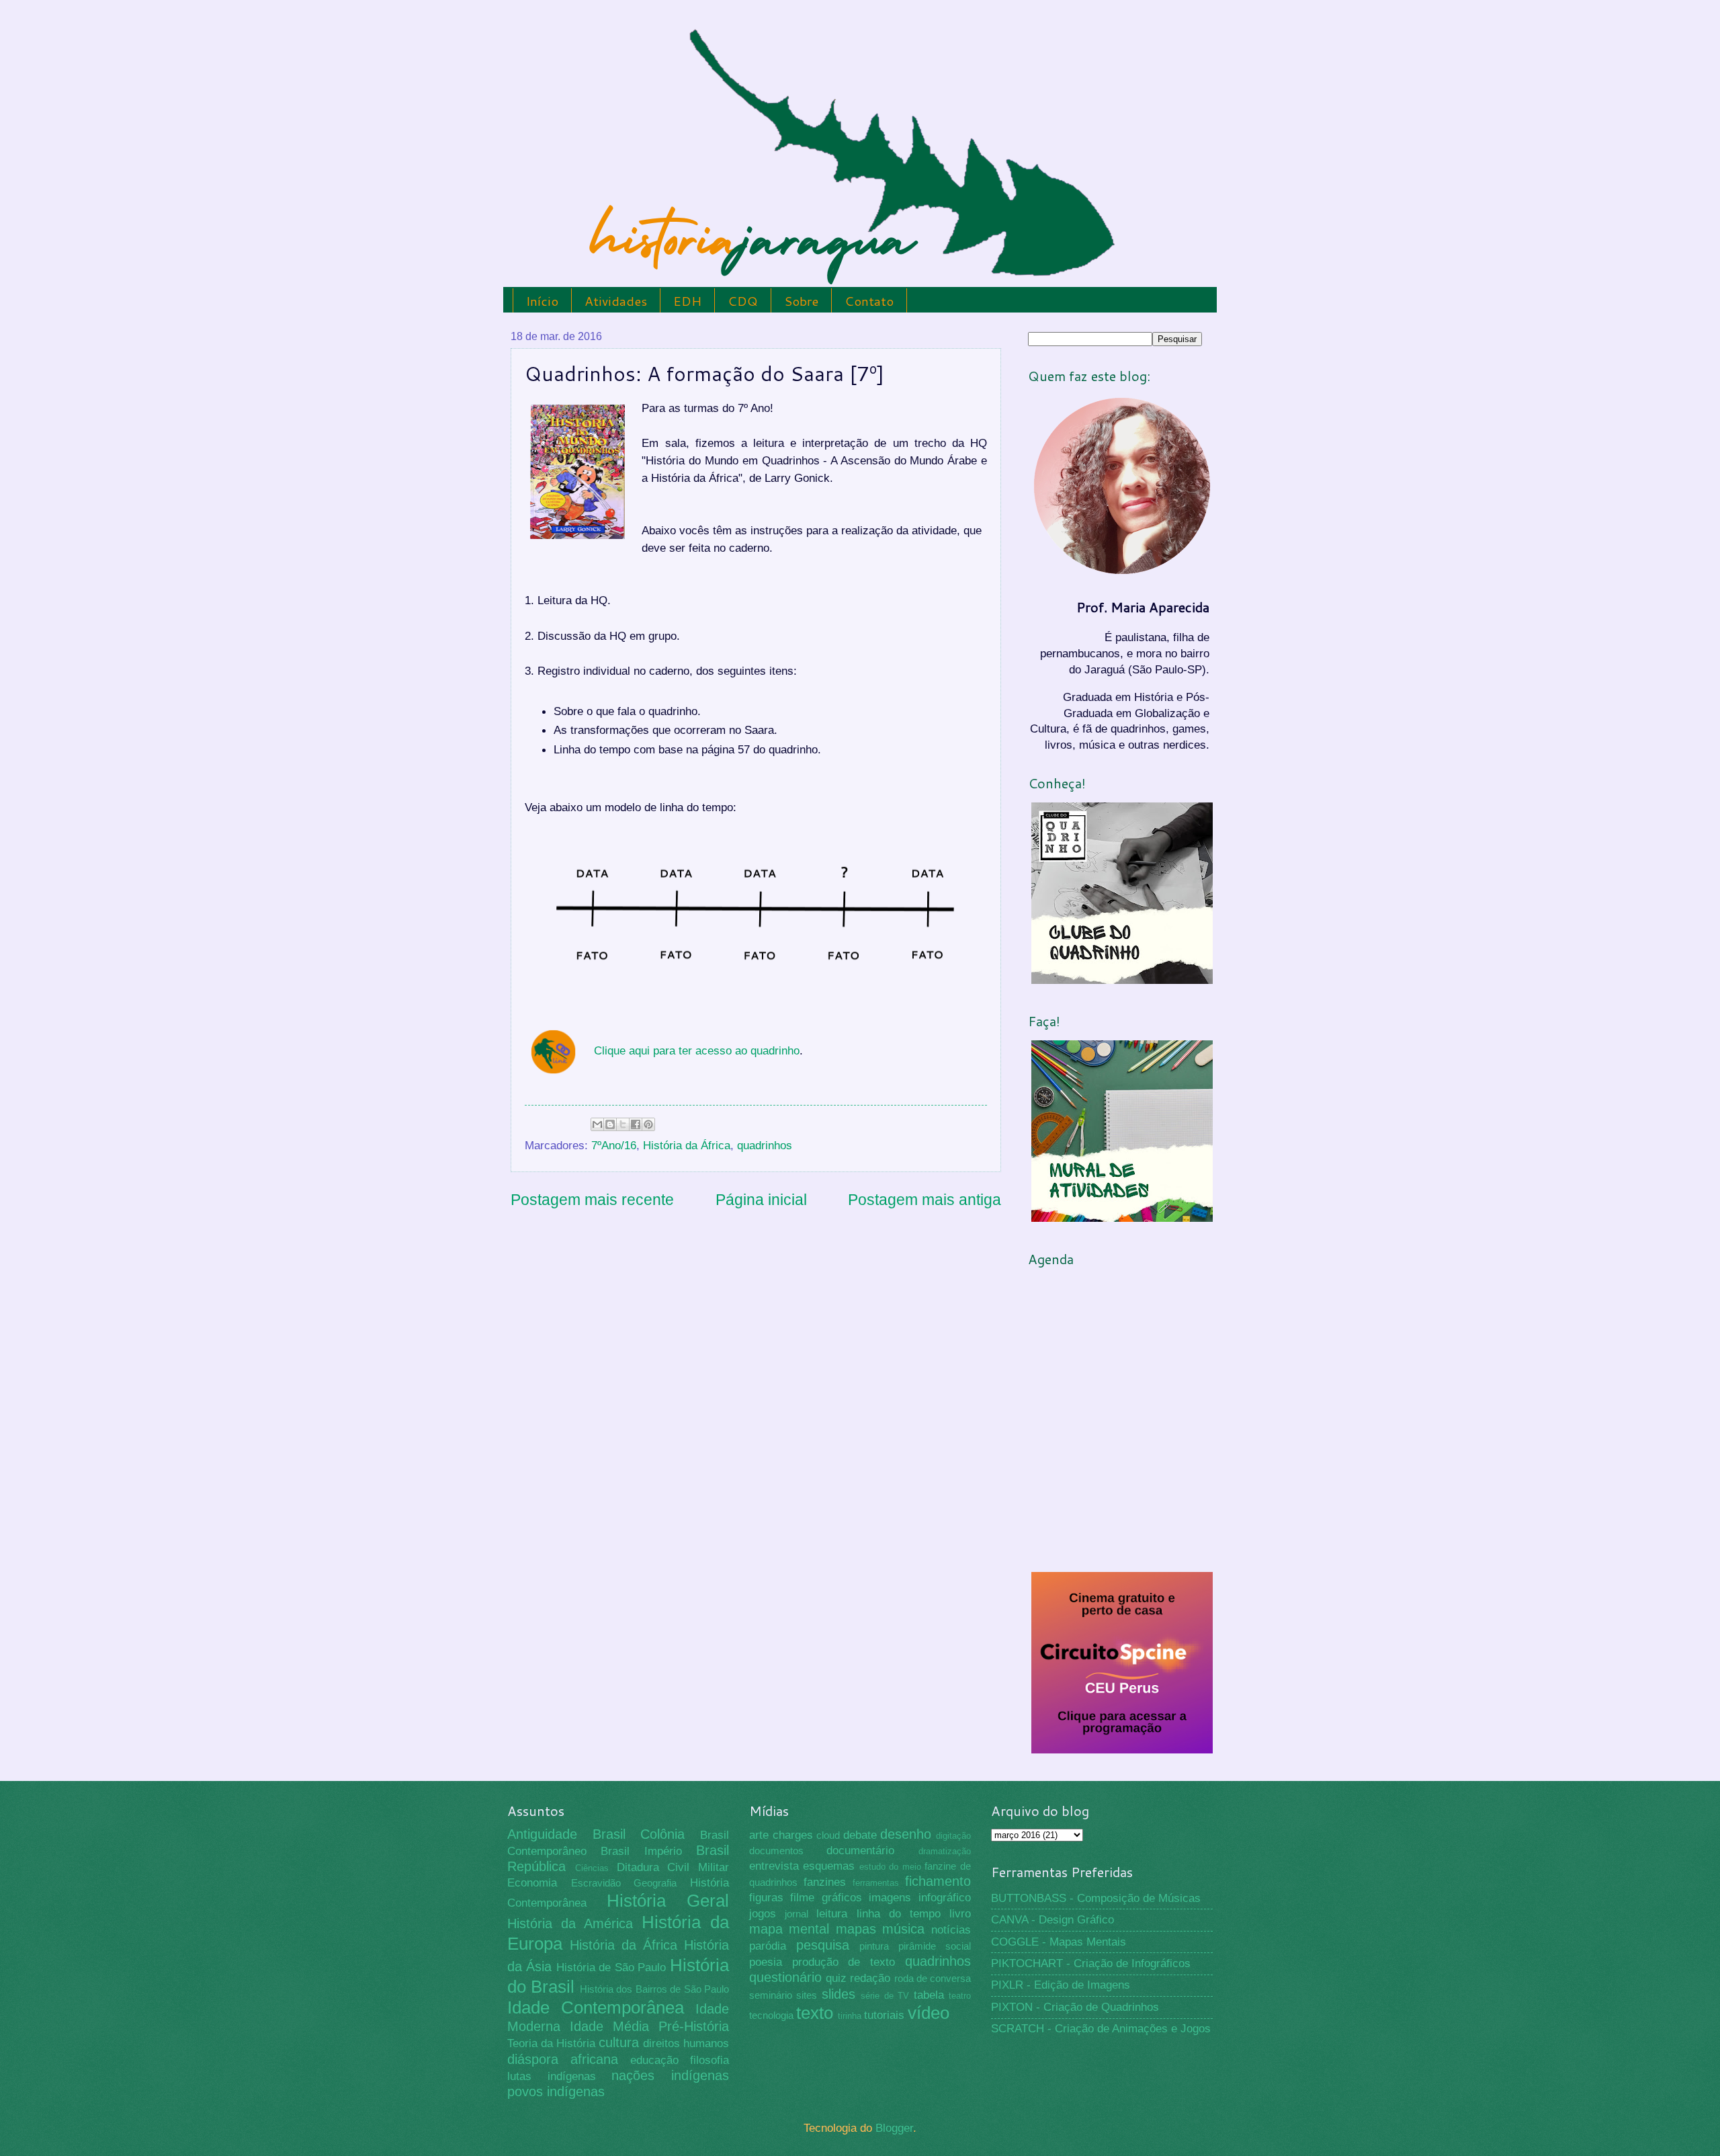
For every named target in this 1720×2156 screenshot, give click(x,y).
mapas (856, 1929)
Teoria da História (551, 2043)
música (903, 1929)
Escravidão (596, 1883)
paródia (768, 1946)
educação (654, 2060)
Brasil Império (641, 1851)
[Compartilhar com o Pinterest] (648, 1124)
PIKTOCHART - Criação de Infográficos (1091, 1963)
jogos (763, 1914)
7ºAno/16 (614, 1146)
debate (860, 1835)
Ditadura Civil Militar (673, 1867)
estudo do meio (890, 1867)
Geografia (655, 1883)
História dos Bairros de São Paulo (654, 1989)
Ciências (592, 1868)
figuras (766, 1898)
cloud (828, 1835)
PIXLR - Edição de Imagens (1061, 1985)
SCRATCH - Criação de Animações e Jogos (1101, 2029)
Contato (869, 301)
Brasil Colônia (639, 1834)
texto (815, 2013)
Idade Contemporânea (596, 2007)
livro (960, 1914)
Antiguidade (542, 1834)
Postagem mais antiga (924, 1200)
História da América (570, 1923)
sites (807, 1995)
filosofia (709, 2060)
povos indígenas (556, 2091)
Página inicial (761, 1200)
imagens (890, 1898)
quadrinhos (765, 1146)
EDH (687, 301)
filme (802, 1898)
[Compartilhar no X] (623, 1124)
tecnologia (771, 2016)
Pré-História (694, 2026)
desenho (906, 1834)
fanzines (825, 1882)
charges (793, 1835)
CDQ (743, 301)
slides (838, 1994)
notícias (951, 1930)
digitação (953, 1836)
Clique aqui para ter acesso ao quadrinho (697, 1050)
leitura (832, 1914)
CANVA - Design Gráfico (1052, 1920)
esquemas (829, 1866)
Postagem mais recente (592, 1200)
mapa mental (789, 1929)
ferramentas (876, 1883)
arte (759, 1835)
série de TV (885, 1996)
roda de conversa (933, 1979)
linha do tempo (899, 1914)
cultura (619, 2042)
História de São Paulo (611, 1967)
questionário (785, 1977)
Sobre (801, 301)
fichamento (938, 1881)
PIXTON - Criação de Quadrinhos (1075, 2007)
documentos (776, 1851)
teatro (960, 1996)
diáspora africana (563, 2059)
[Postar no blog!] (610, 1124)
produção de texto (844, 1962)
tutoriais (884, 2015)
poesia (766, 1962)
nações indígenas (670, 2075)
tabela (929, 1995)
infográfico (945, 1898)
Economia (532, 1883)
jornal (797, 1914)
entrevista (774, 1866)
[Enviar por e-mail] (597, 1124)
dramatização (945, 1851)
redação (870, 1978)
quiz (836, 1978)
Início (542, 301)
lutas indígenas (552, 2076)
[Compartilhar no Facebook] (636, 1124)
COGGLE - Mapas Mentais (1059, 1942)
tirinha (850, 2016)
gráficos (842, 1898)
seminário (771, 1995)
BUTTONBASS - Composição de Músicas (1096, 1898)
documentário (860, 1851)
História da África (687, 1146)
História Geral (668, 1901)
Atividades (616, 301)
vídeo (929, 2013)
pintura (874, 1946)
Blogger (894, 2128)
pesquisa (823, 1945)
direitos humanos (686, 2043)
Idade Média (609, 2026)
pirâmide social (935, 1946)
